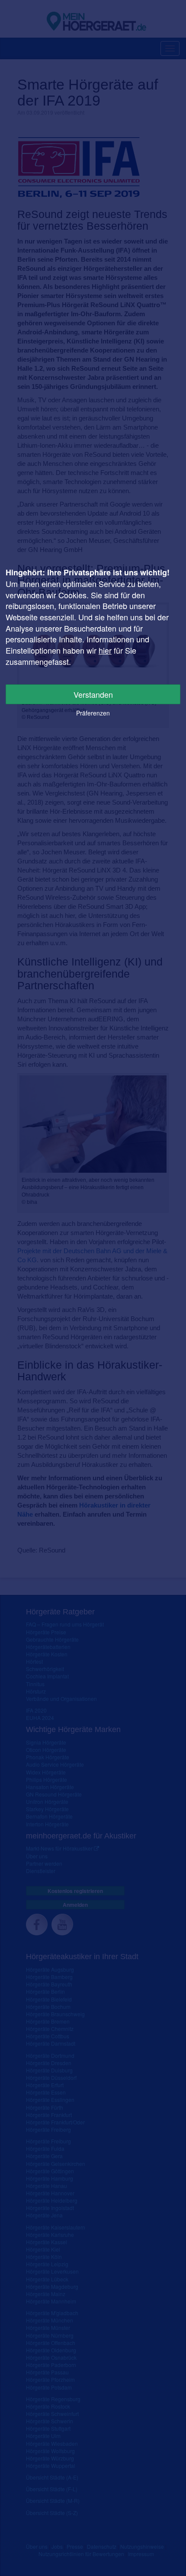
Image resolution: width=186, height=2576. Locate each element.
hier (105, 650)
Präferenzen (93, 713)
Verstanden (93, 694)
